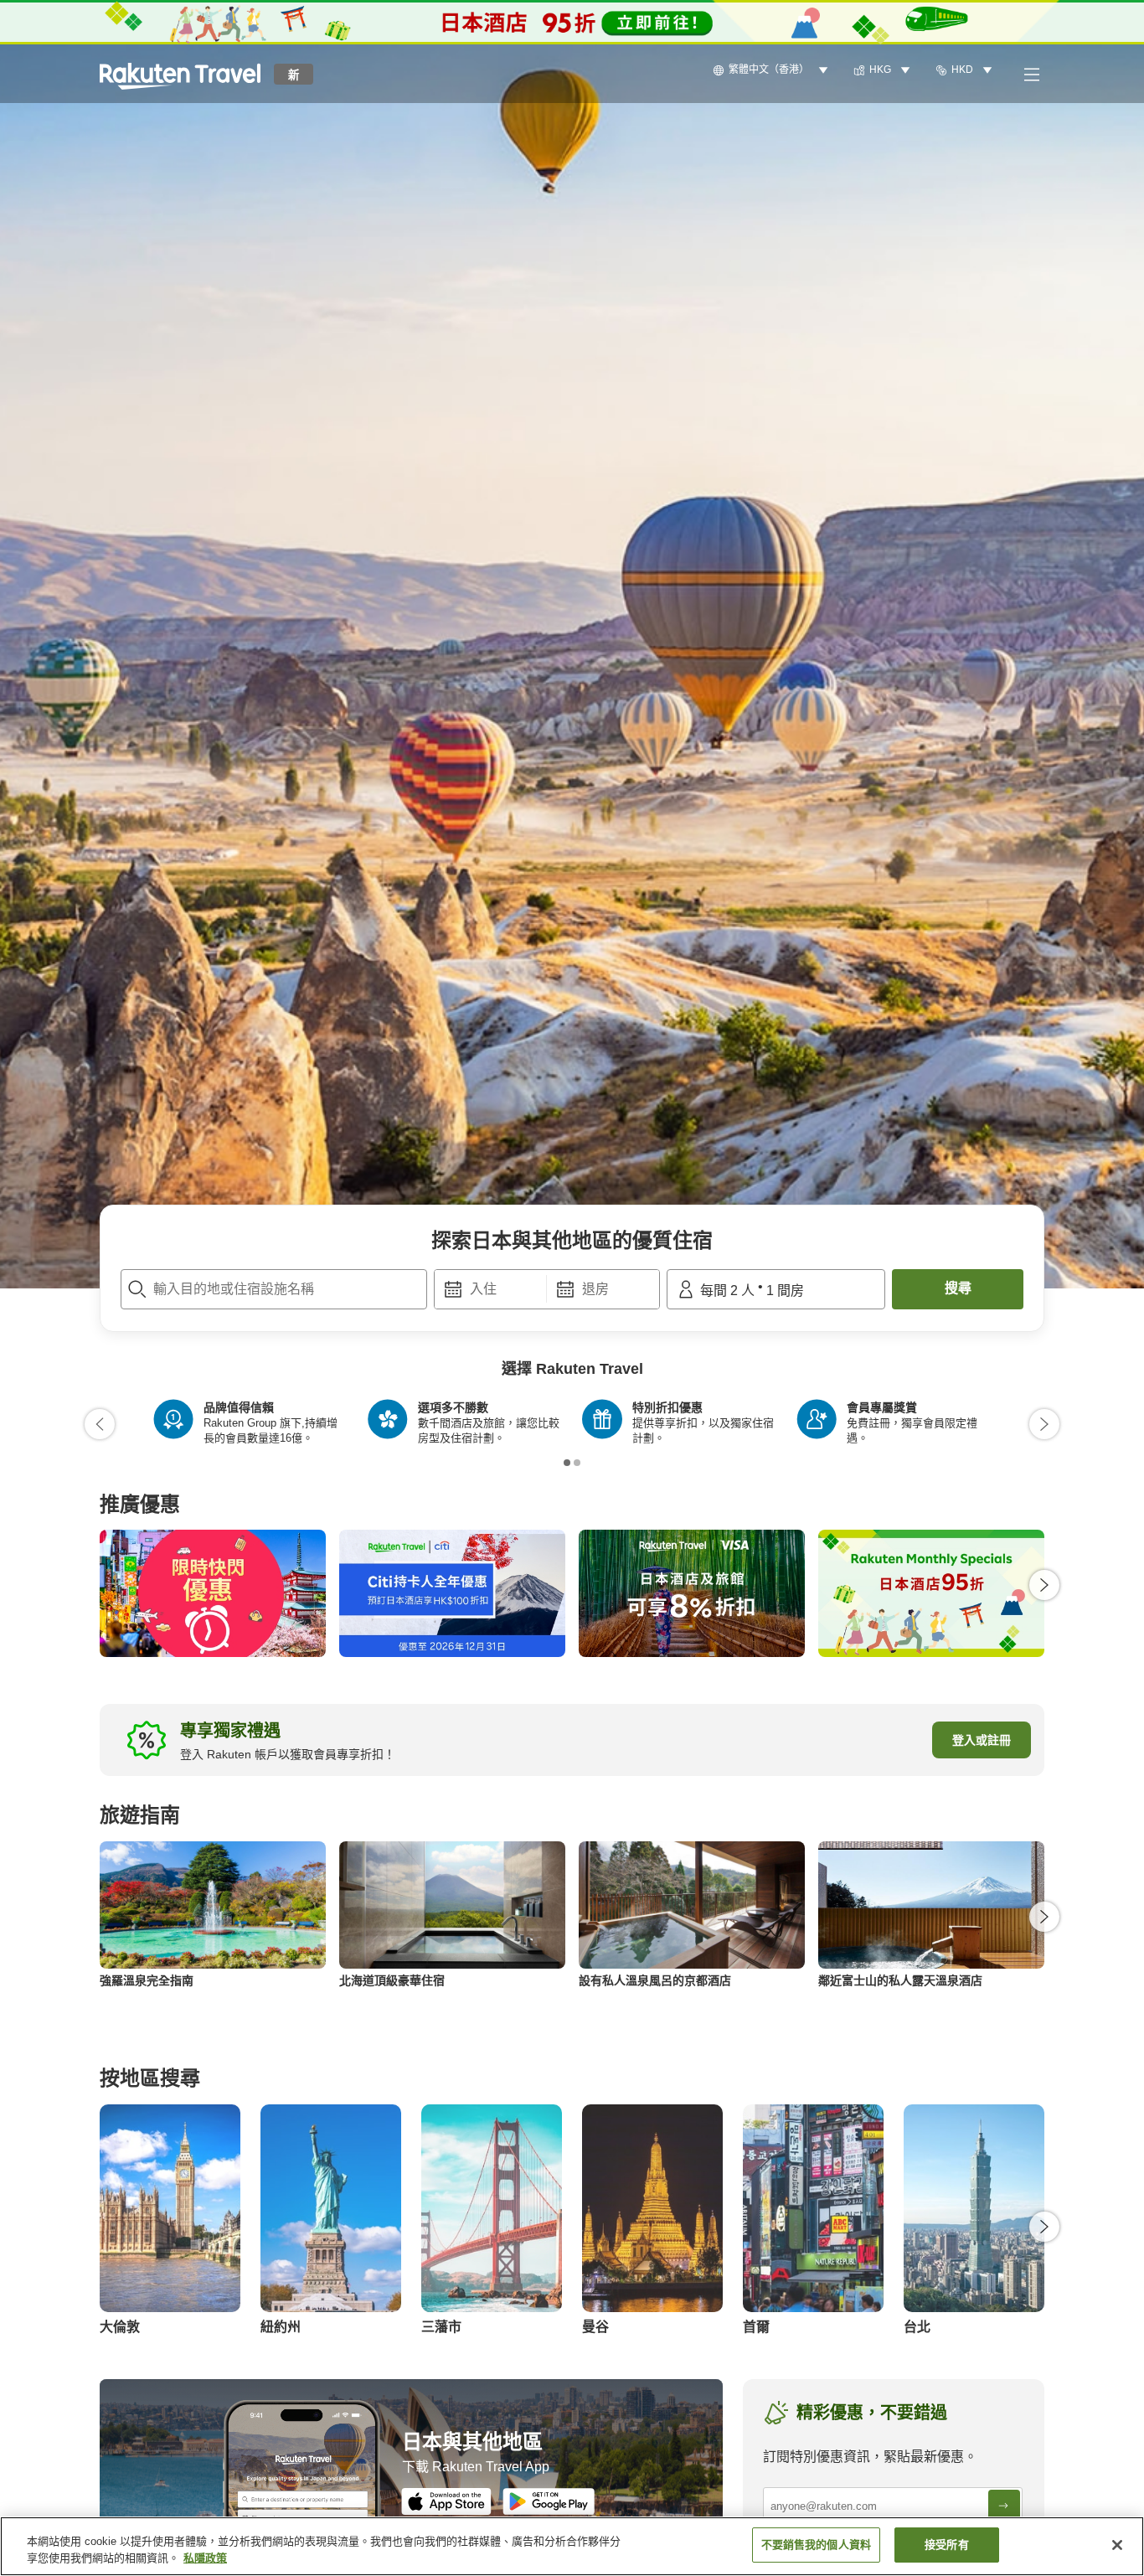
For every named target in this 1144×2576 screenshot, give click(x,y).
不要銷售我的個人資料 (816, 2545)
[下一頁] (1044, 1424)
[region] (572, 2546)
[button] (180, 74)
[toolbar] (547, 1289)
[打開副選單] (1031, 74)
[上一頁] (100, 1424)
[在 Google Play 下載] (549, 2501)
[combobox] (274, 1289)
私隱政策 (205, 2558)
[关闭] (1117, 2545)
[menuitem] (773, 70)
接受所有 (947, 2545)
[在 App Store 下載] (446, 2501)
